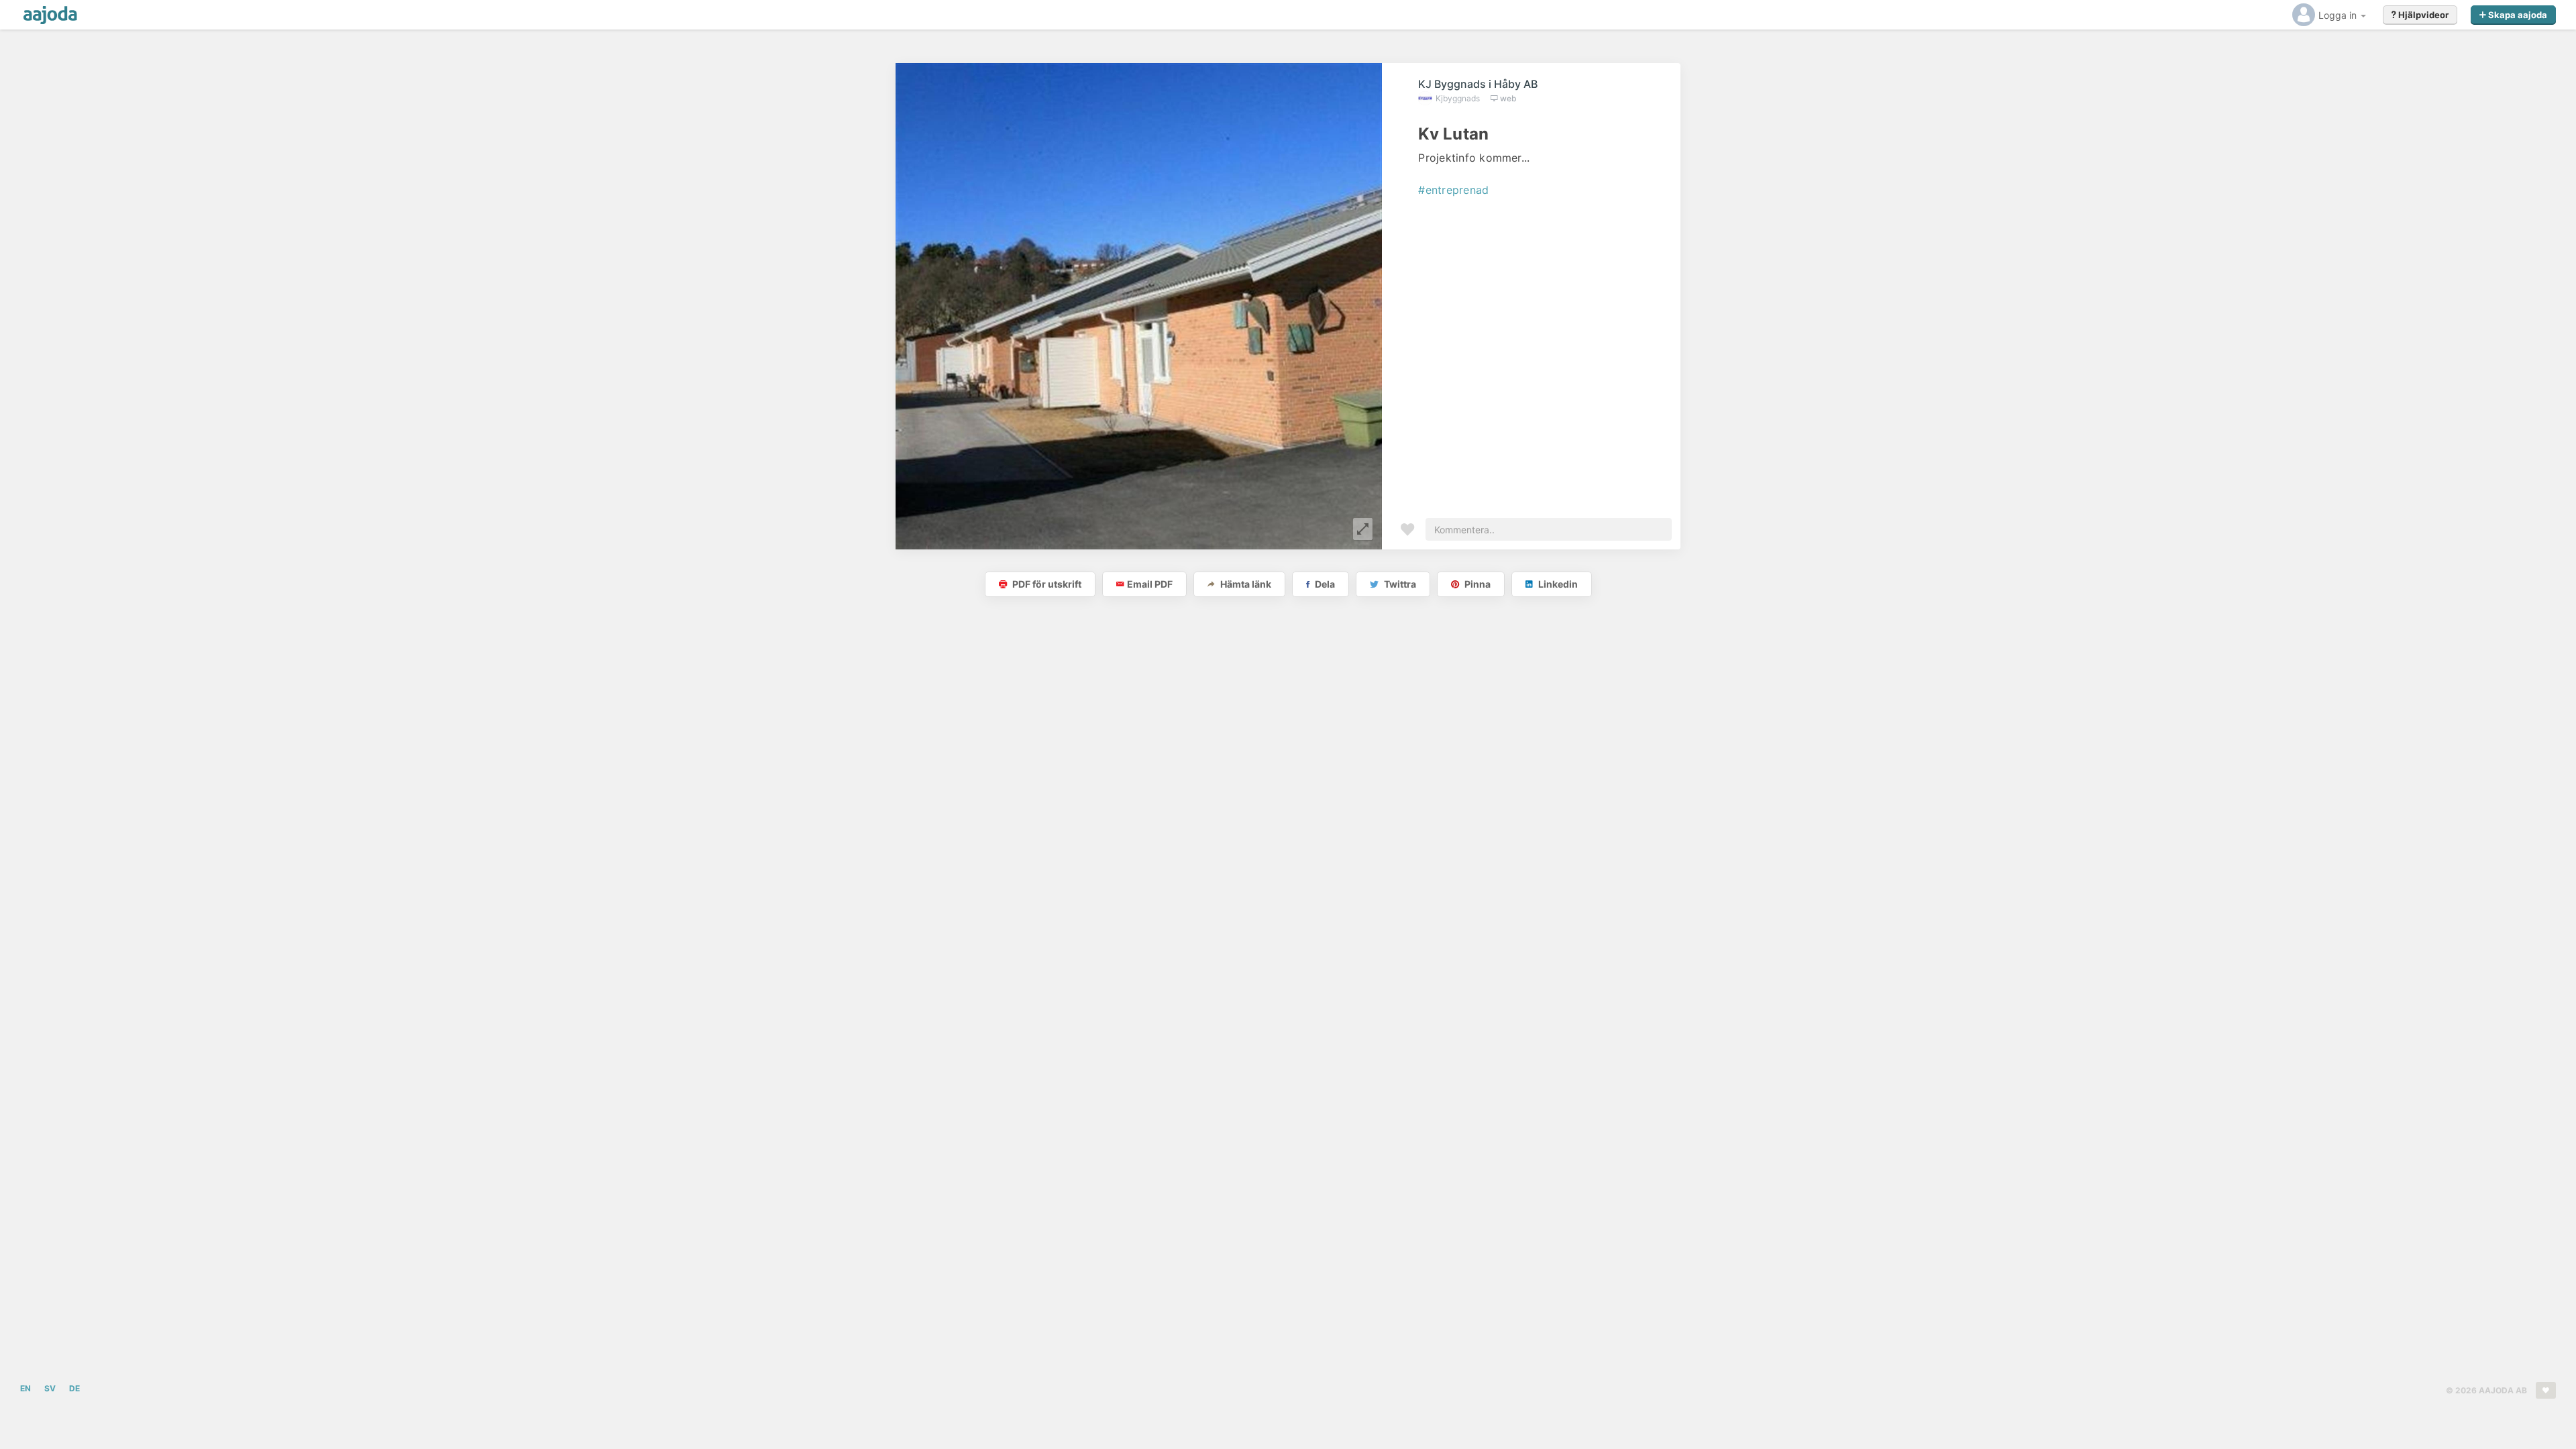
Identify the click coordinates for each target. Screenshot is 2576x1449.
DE (74, 1388)
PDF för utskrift (1046, 584)
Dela (1324, 584)
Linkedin (1557, 584)
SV (50, 1388)
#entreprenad (1453, 190)
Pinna (1477, 584)
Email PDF (1150, 584)
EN (25, 1388)
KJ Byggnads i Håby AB (1478, 84)
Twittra (1399, 584)
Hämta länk (1245, 584)
